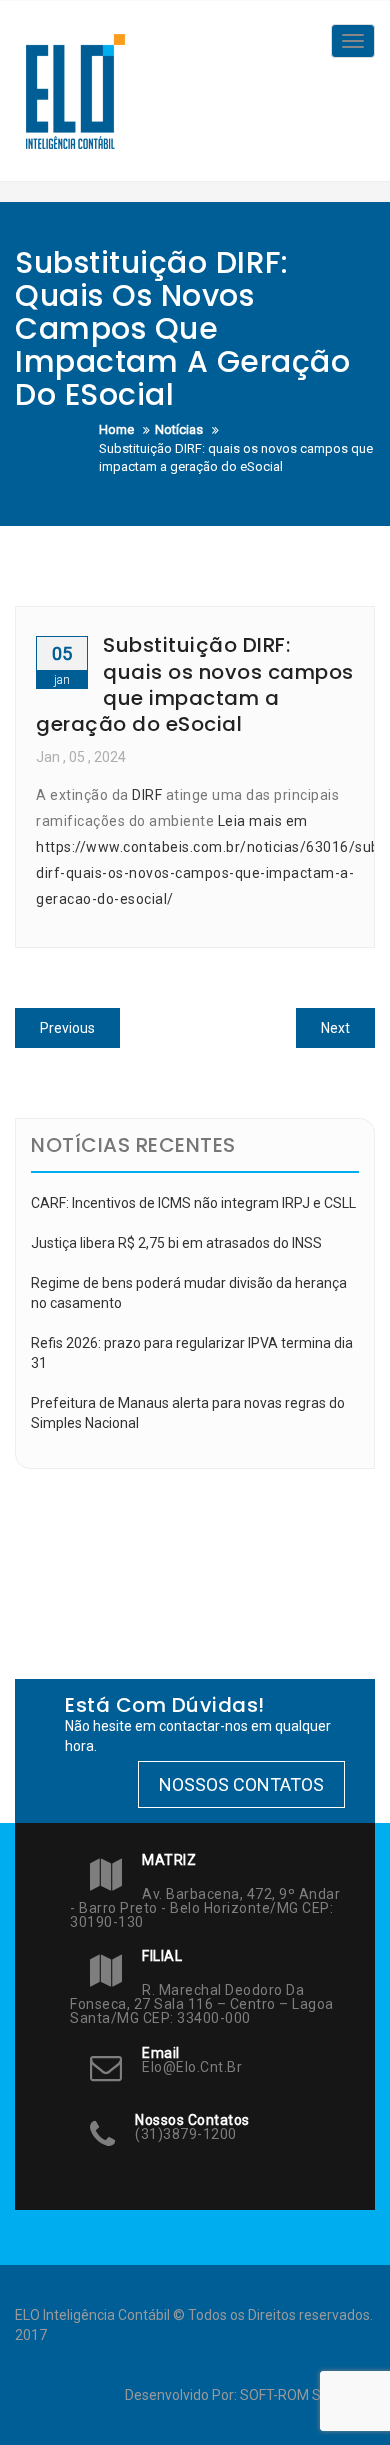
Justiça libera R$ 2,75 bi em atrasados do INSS (176, 1243)
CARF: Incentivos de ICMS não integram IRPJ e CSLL (193, 1203)
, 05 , (81, 757)
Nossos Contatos (241, 1784)
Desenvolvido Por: (182, 2395)
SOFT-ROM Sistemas (306, 2395)
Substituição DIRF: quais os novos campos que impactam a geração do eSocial (195, 684)
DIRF (147, 795)
